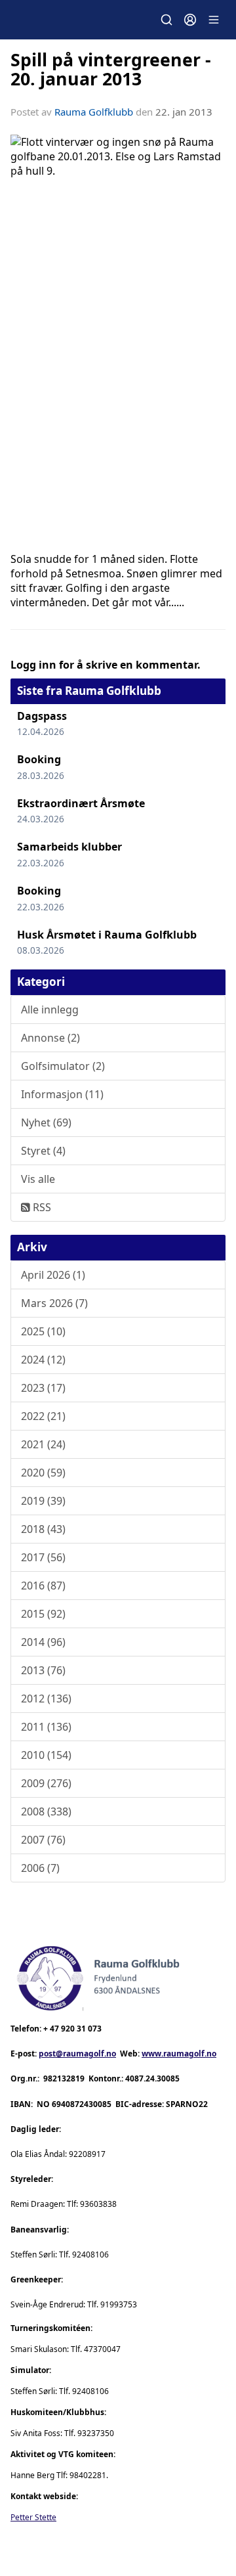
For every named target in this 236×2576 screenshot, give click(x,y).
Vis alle (38, 1179)
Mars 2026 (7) (54, 1303)
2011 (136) (46, 1727)
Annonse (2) (50, 1038)
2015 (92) (43, 1614)
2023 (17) (43, 1388)
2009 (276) (46, 1783)
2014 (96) (43, 1642)
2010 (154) (46, 1755)
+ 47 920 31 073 (72, 2029)
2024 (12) (43, 1360)
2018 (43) (43, 1529)
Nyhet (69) (46, 1122)
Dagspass (42, 716)
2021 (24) (43, 1444)
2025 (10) (43, 1331)
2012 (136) (46, 1699)
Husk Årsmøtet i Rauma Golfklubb (107, 935)
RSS (41, 1207)
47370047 (102, 2349)
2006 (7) (40, 1868)
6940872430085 (82, 2104)
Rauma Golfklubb (94, 112)
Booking (39, 759)
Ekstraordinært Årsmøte (81, 803)
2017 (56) (43, 1557)
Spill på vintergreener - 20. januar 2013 (111, 69)
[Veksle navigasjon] (214, 20)
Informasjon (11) (62, 1094)
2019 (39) (43, 1501)
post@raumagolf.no (77, 2054)
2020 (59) (43, 1473)
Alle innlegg (50, 1010)
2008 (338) (46, 1811)
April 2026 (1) (53, 1275)
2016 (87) (43, 1586)
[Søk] (167, 20)
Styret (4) (43, 1151)
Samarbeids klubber (69, 847)
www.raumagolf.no (179, 2054)
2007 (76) (43, 1840)
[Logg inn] (190, 20)
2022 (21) (43, 1416)
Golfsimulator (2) (63, 1066)
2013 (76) (43, 1670)
